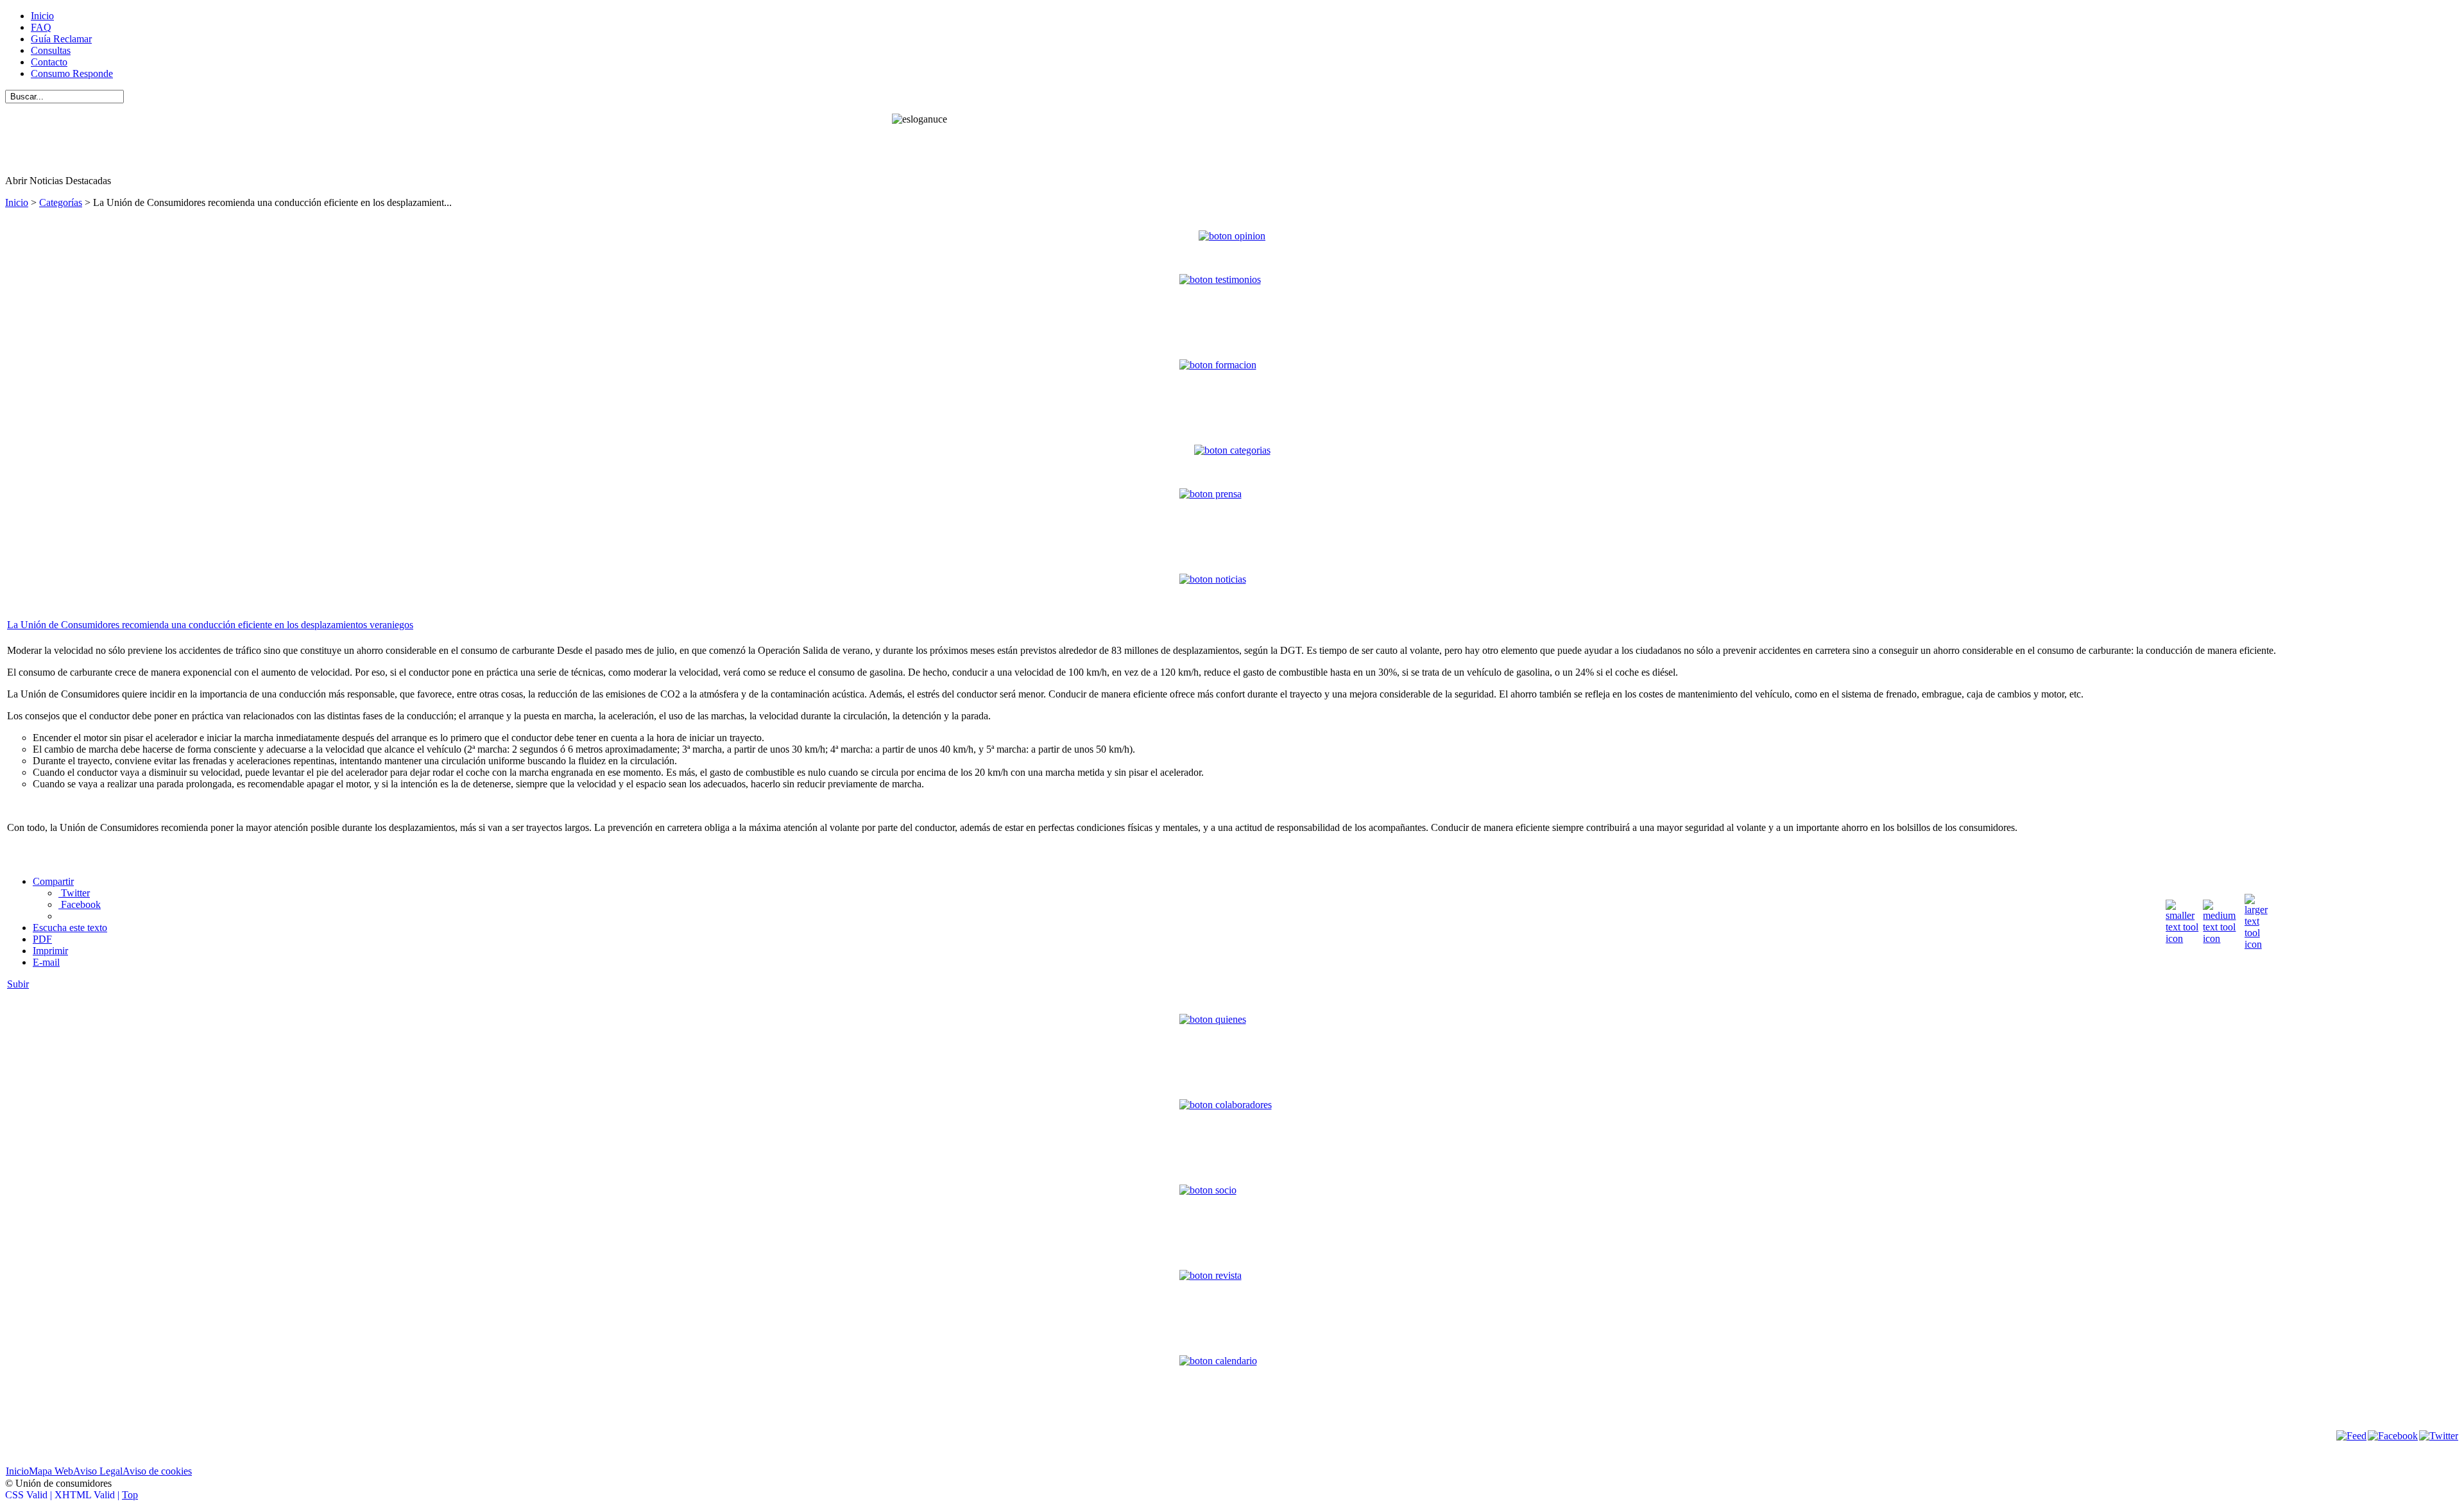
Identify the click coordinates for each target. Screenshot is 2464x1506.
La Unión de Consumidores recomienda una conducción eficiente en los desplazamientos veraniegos (210, 625)
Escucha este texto (70, 928)
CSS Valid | (30, 1495)
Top (130, 1495)
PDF (42, 939)
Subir (18, 984)
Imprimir (50, 951)
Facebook (80, 904)
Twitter (74, 893)
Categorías (61, 202)
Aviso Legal (98, 1471)
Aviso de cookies (157, 1471)
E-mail (46, 962)
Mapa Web (51, 1471)
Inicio (17, 202)
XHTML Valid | (88, 1495)
